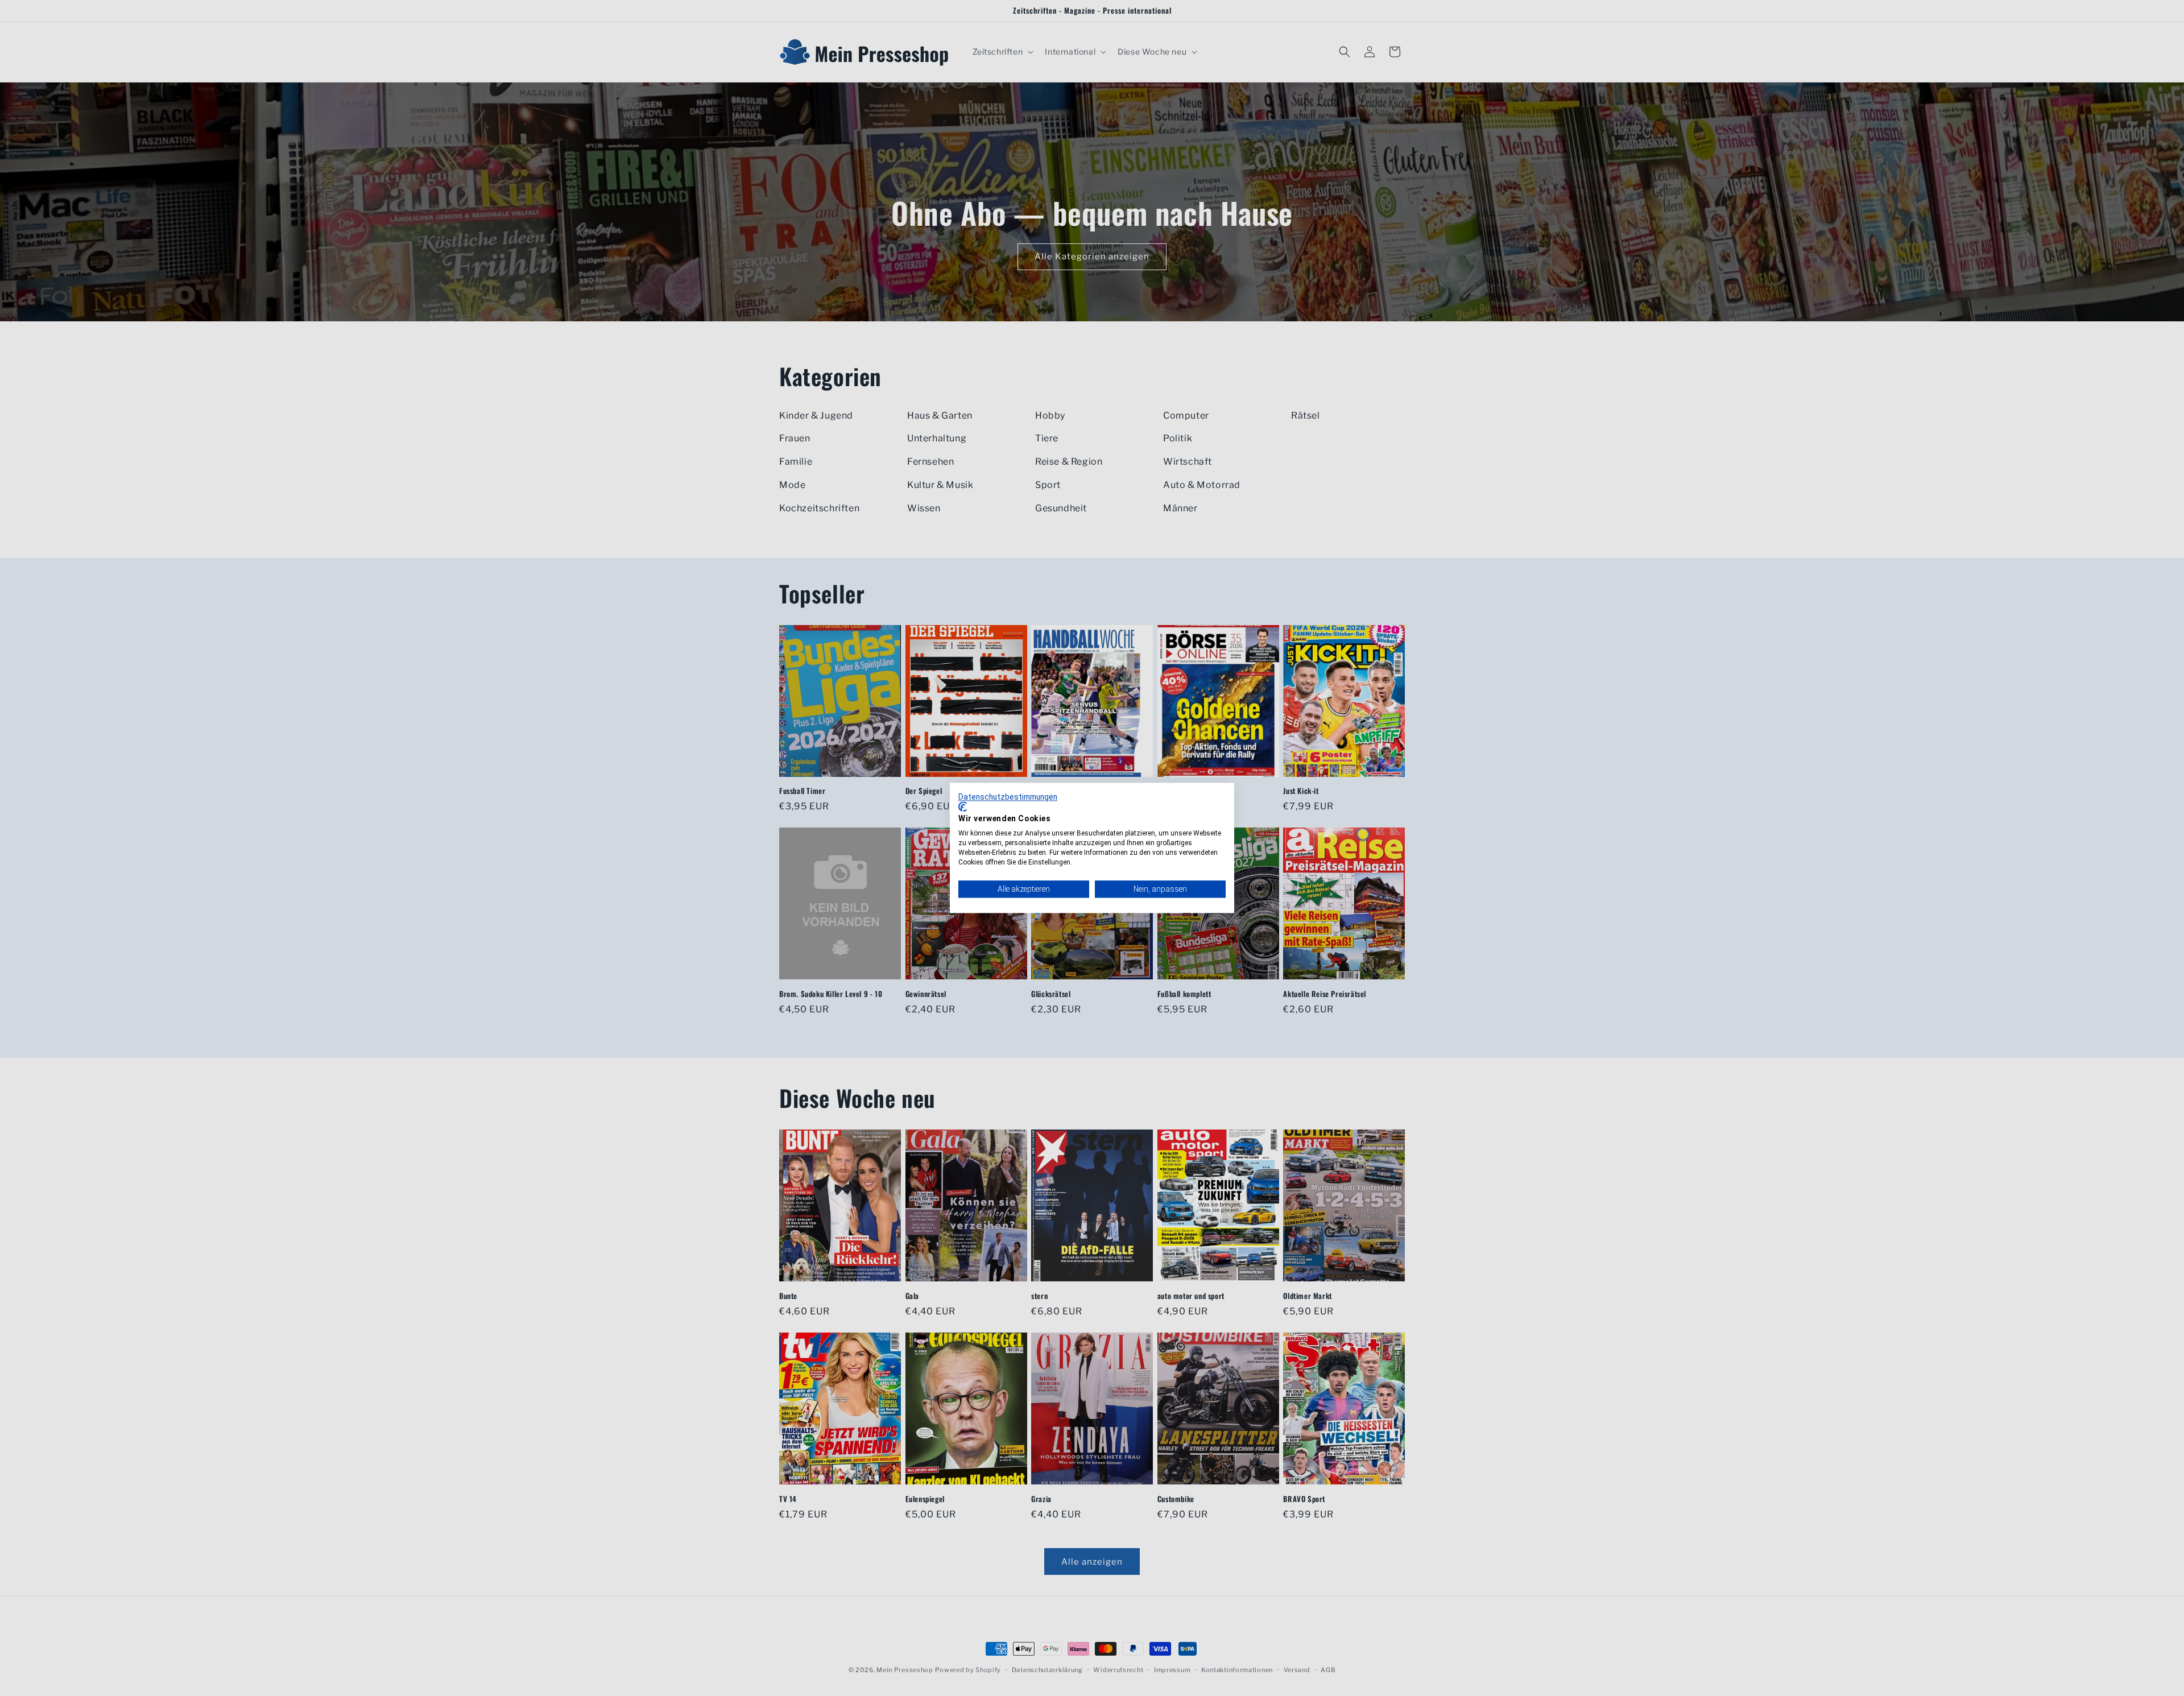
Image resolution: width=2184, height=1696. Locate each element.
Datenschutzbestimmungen (1008, 797)
